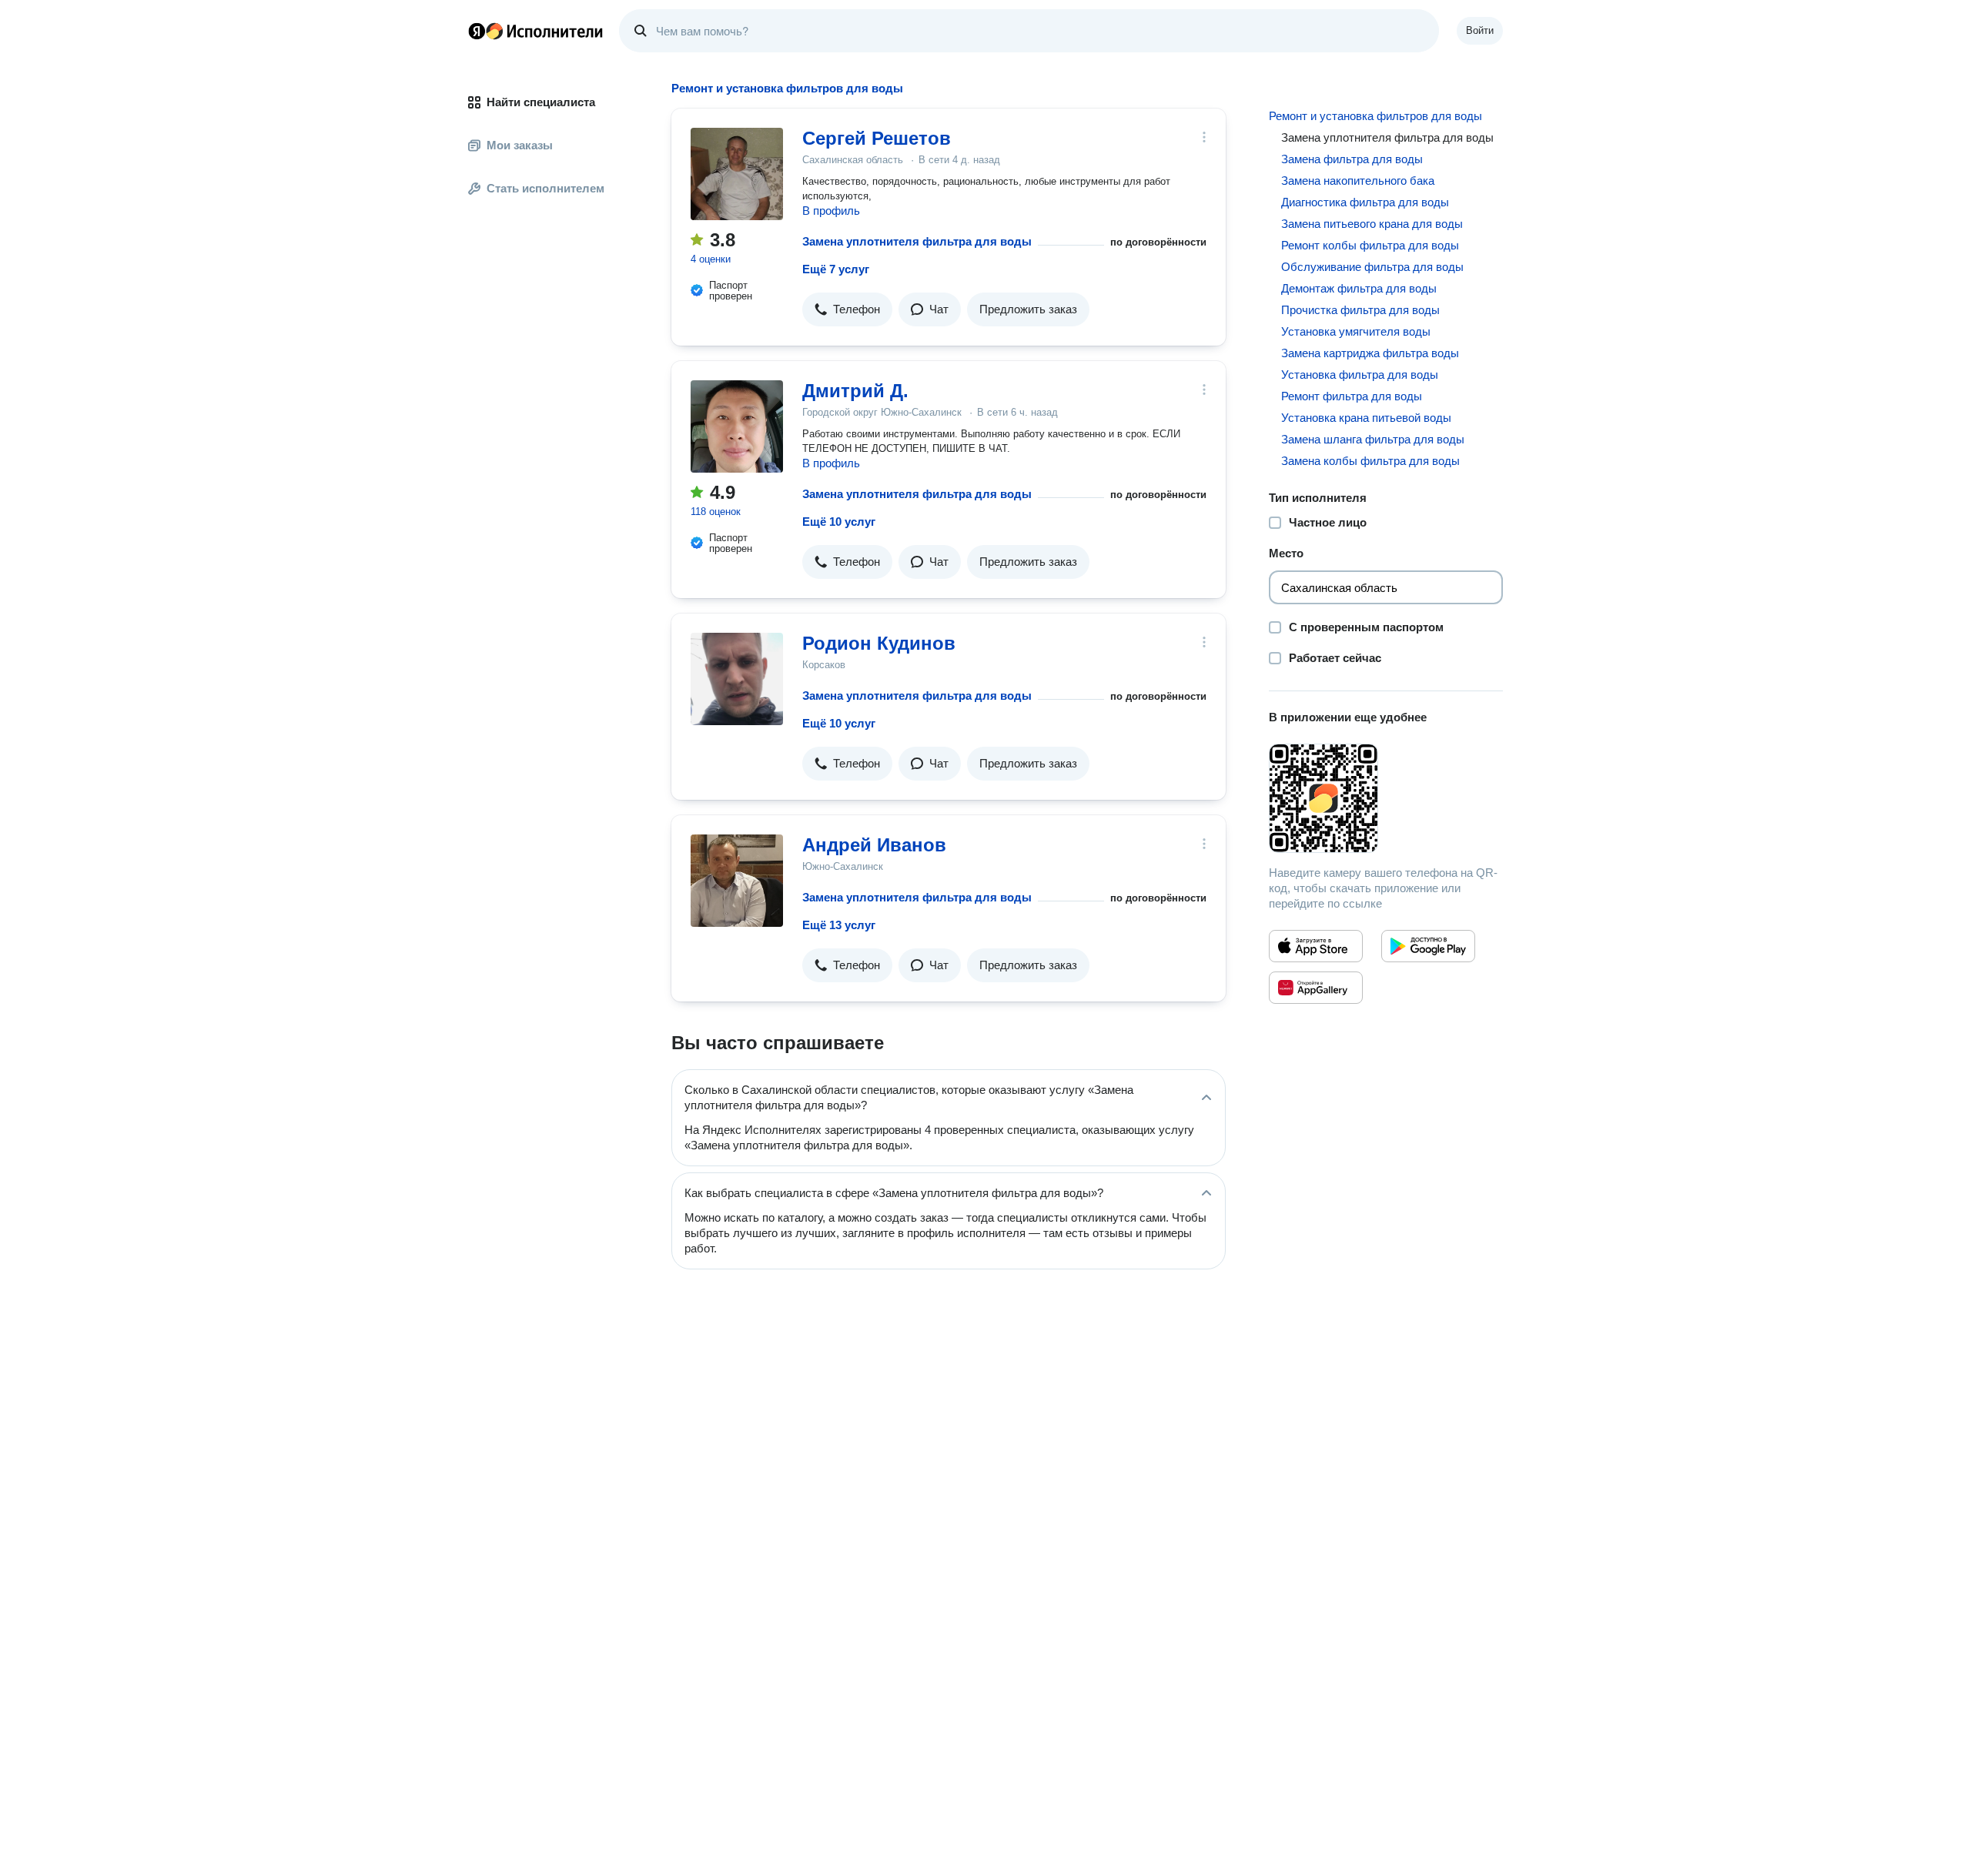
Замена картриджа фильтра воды (1370, 353)
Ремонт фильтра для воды (1352, 396)
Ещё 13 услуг (839, 925)
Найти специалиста (541, 102)
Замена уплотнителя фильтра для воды (917, 241)
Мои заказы (520, 145)
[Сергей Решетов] (737, 174)
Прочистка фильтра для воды (1360, 310)
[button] (847, 309)
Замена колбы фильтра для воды (1370, 461)
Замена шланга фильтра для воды (1373, 439)
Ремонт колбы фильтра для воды (1370, 245)
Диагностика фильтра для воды (1365, 202)
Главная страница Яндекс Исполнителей (536, 31)
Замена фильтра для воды (1352, 159)
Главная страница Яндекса (477, 31)
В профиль (831, 211)
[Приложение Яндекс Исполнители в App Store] (1316, 946)
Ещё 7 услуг (836, 269)
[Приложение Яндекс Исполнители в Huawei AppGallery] (1316, 988)
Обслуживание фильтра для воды (1372, 267)
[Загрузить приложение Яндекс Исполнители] (1386, 798)
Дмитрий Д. (855, 391)
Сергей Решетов (877, 138)
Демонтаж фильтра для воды (1359, 288)
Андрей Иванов (874, 845)
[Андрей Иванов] (737, 881)
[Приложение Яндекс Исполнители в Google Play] (1428, 946)
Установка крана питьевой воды (1366, 418)
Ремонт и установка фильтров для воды (1375, 116)
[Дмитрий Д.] (737, 426)
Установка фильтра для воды (1360, 375)
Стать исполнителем (545, 188)
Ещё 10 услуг (839, 522)
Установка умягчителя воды (1356, 331)
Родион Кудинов (879, 643)
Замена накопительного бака (1358, 181)
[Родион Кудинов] (737, 679)
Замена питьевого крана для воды (1372, 224)
